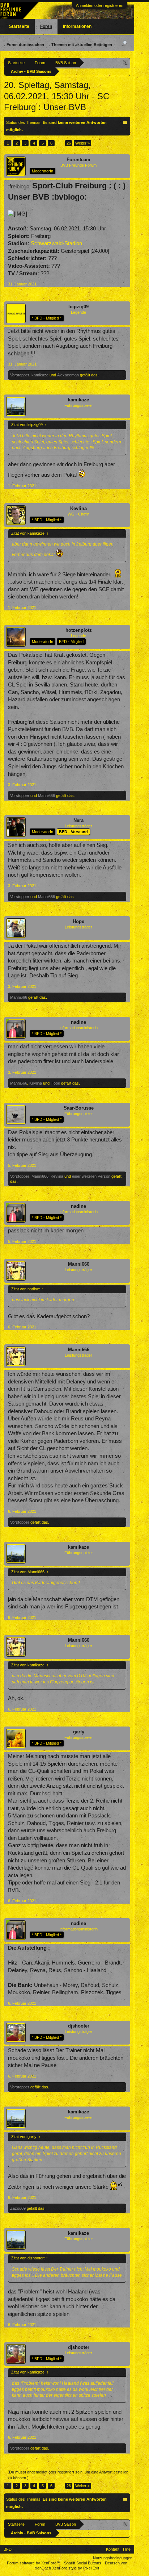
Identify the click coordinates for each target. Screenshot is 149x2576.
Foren (46, 26)
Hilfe (127, 2549)
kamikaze (40, 375)
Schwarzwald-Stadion (56, 243)
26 (69, 143)
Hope (78, 921)
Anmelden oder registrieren (100, 5)
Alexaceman (68, 375)
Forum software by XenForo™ (34, 2563)
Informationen (77, 26)
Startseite (19, 26)
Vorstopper (20, 375)
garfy (79, 1732)
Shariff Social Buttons (83, 2563)
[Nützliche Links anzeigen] (126, 62)
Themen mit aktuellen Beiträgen (82, 45)
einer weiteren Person (91, 1176)
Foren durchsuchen (25, 45)
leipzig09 (78, 307)
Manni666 (46, 796)
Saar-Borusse (79, 1108)
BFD (8, 2549)
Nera (78, 820)
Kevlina (78, 508)
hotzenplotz (79, 630)
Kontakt (113, 2549)
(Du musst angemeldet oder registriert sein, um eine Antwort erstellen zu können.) (68, 2475)
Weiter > (82, 143)
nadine (78, 1022)
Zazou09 (18, 2208)
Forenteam (78, 160)
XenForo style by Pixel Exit (76, 2568)
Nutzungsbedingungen (113, 2558)
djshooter (79, 2026)
